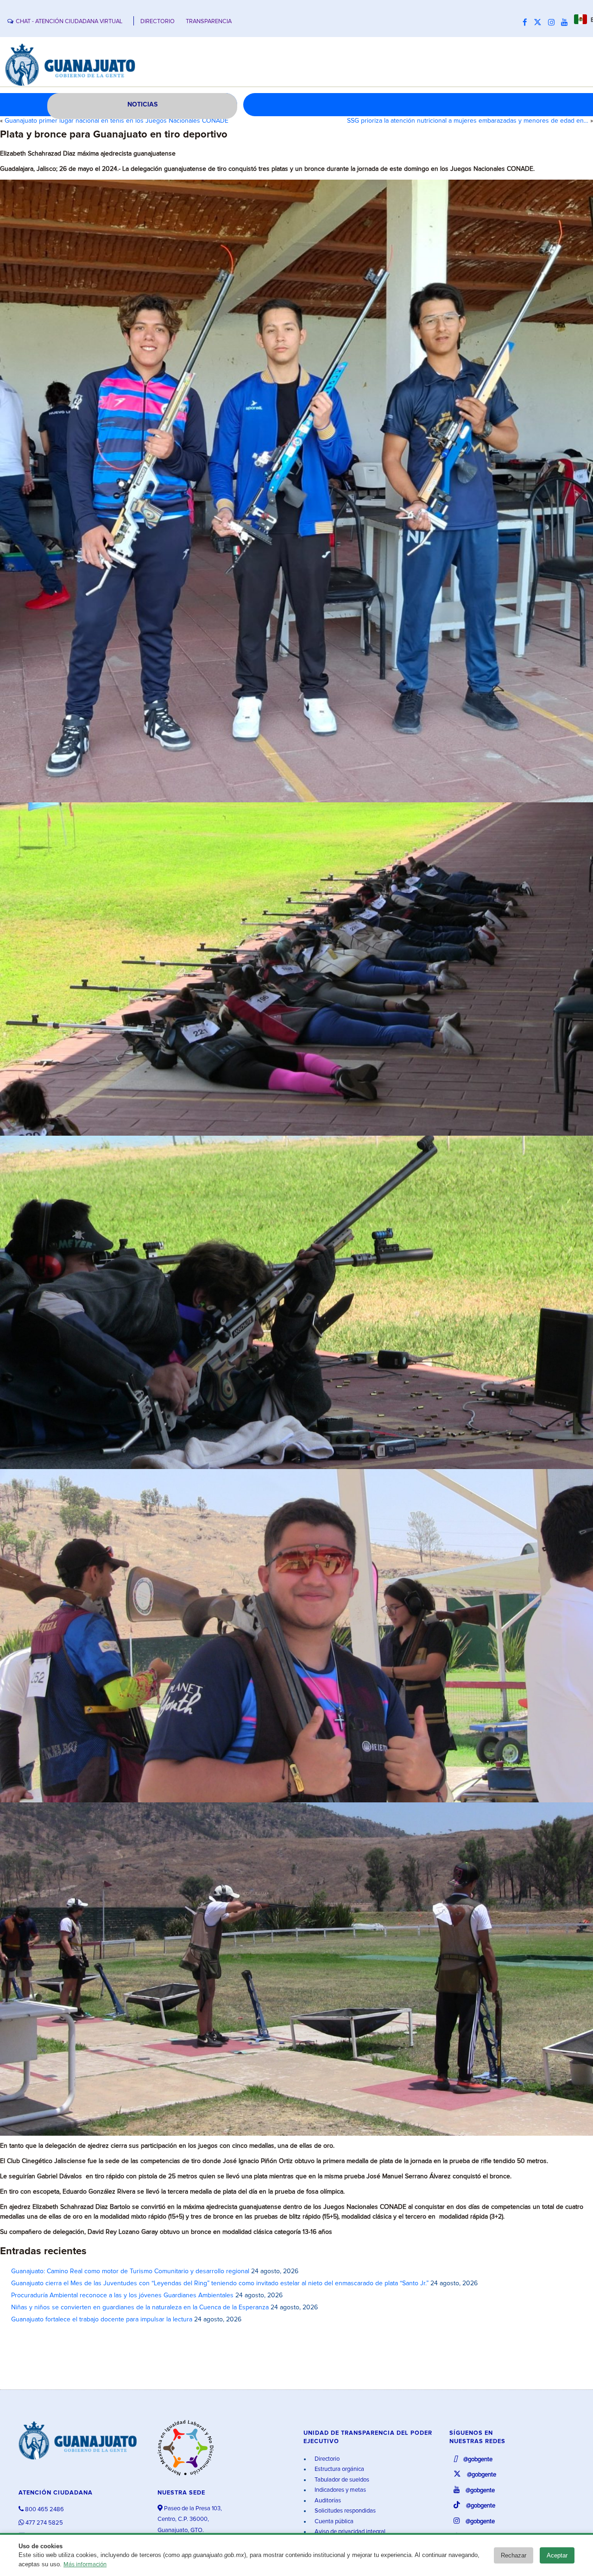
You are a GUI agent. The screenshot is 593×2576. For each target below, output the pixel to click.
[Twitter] (540, 23)
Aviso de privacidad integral (349, 2532)
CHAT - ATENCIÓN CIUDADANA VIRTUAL (69, 22)
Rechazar (514, 2555)
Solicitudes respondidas (344, 2511)
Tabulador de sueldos (341, 2480)
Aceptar (557, 2555)
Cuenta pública (333, 2522)
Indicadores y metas (340, 2490)
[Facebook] (527, 23)
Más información (85, 2565)
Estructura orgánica (339, 2469)
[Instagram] (554, 23)
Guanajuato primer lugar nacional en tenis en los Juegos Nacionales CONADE (117, 121)
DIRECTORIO (158, 22)
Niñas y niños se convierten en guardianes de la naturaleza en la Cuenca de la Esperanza (140, 2307)
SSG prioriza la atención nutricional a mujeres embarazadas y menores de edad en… (468, 121)
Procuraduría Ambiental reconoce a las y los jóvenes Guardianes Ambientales (122, 2295)
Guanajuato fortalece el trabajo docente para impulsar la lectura (102, 2320)
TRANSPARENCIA (209, 22)
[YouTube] (567, 23)
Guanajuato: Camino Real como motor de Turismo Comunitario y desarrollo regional (130, 2271)
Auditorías (327, 2501)
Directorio (326, 2459)
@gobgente (477, 2460)
